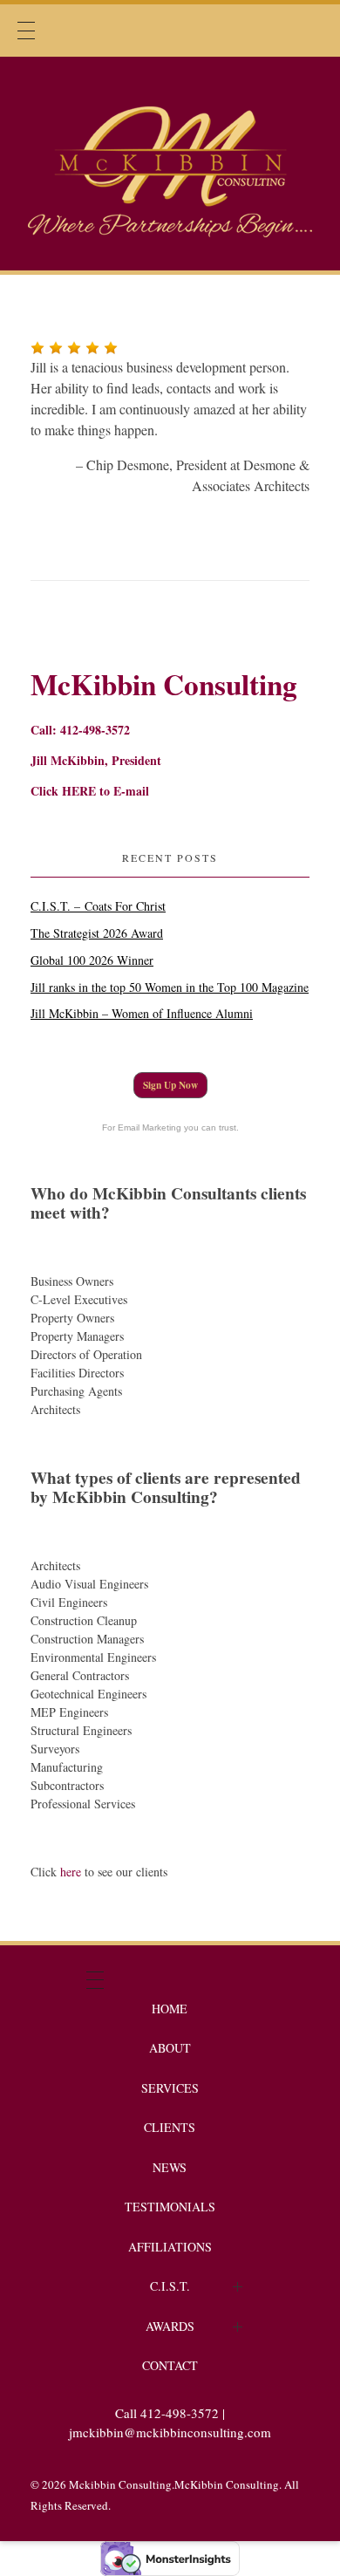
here (71, 1872)
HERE (79, 791)
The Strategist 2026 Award (97, 933)
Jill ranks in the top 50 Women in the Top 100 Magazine (170, 987)
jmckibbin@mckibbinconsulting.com (170, 2432)
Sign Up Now (170, 1085)
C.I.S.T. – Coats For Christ (98, 906)
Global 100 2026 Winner (92, 960)
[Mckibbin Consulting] (170, 161)
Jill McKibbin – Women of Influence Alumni (142, 1013)
